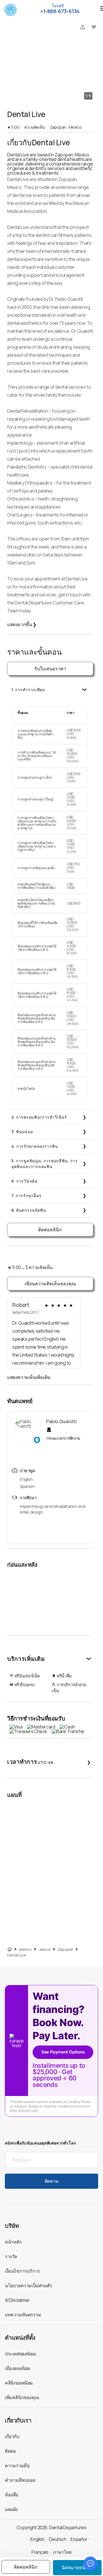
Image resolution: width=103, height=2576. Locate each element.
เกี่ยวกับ (12, 2436)
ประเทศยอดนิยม (20, 2354)
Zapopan (66, 1949)
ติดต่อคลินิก (50, 1230)
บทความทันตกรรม (23, 2315)
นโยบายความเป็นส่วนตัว (28, 2285)
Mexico (25, 1949)
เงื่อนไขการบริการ (22, 2271)
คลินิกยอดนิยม (19, 2383)
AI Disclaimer (17, 2300)
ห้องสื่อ (12, 2495)
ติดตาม (51, 2181)
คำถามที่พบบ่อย (20, 2480)
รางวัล (11, 2256)
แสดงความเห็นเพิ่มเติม (29, 1377)
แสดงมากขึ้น (22, 624)
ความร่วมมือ (17, 2466)
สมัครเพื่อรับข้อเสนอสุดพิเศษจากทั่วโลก (40, 2143)
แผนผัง (11, 2509)
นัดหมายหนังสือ (77, 2567)
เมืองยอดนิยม (18, 2368)
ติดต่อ (10, 2451)
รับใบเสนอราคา (50, 669)
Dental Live (17, 1955)
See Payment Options (63, 2052)
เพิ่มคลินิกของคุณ (22, 2397)
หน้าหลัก (13, 2242)
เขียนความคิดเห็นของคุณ (50, 1284)
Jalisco (45, 1949)
